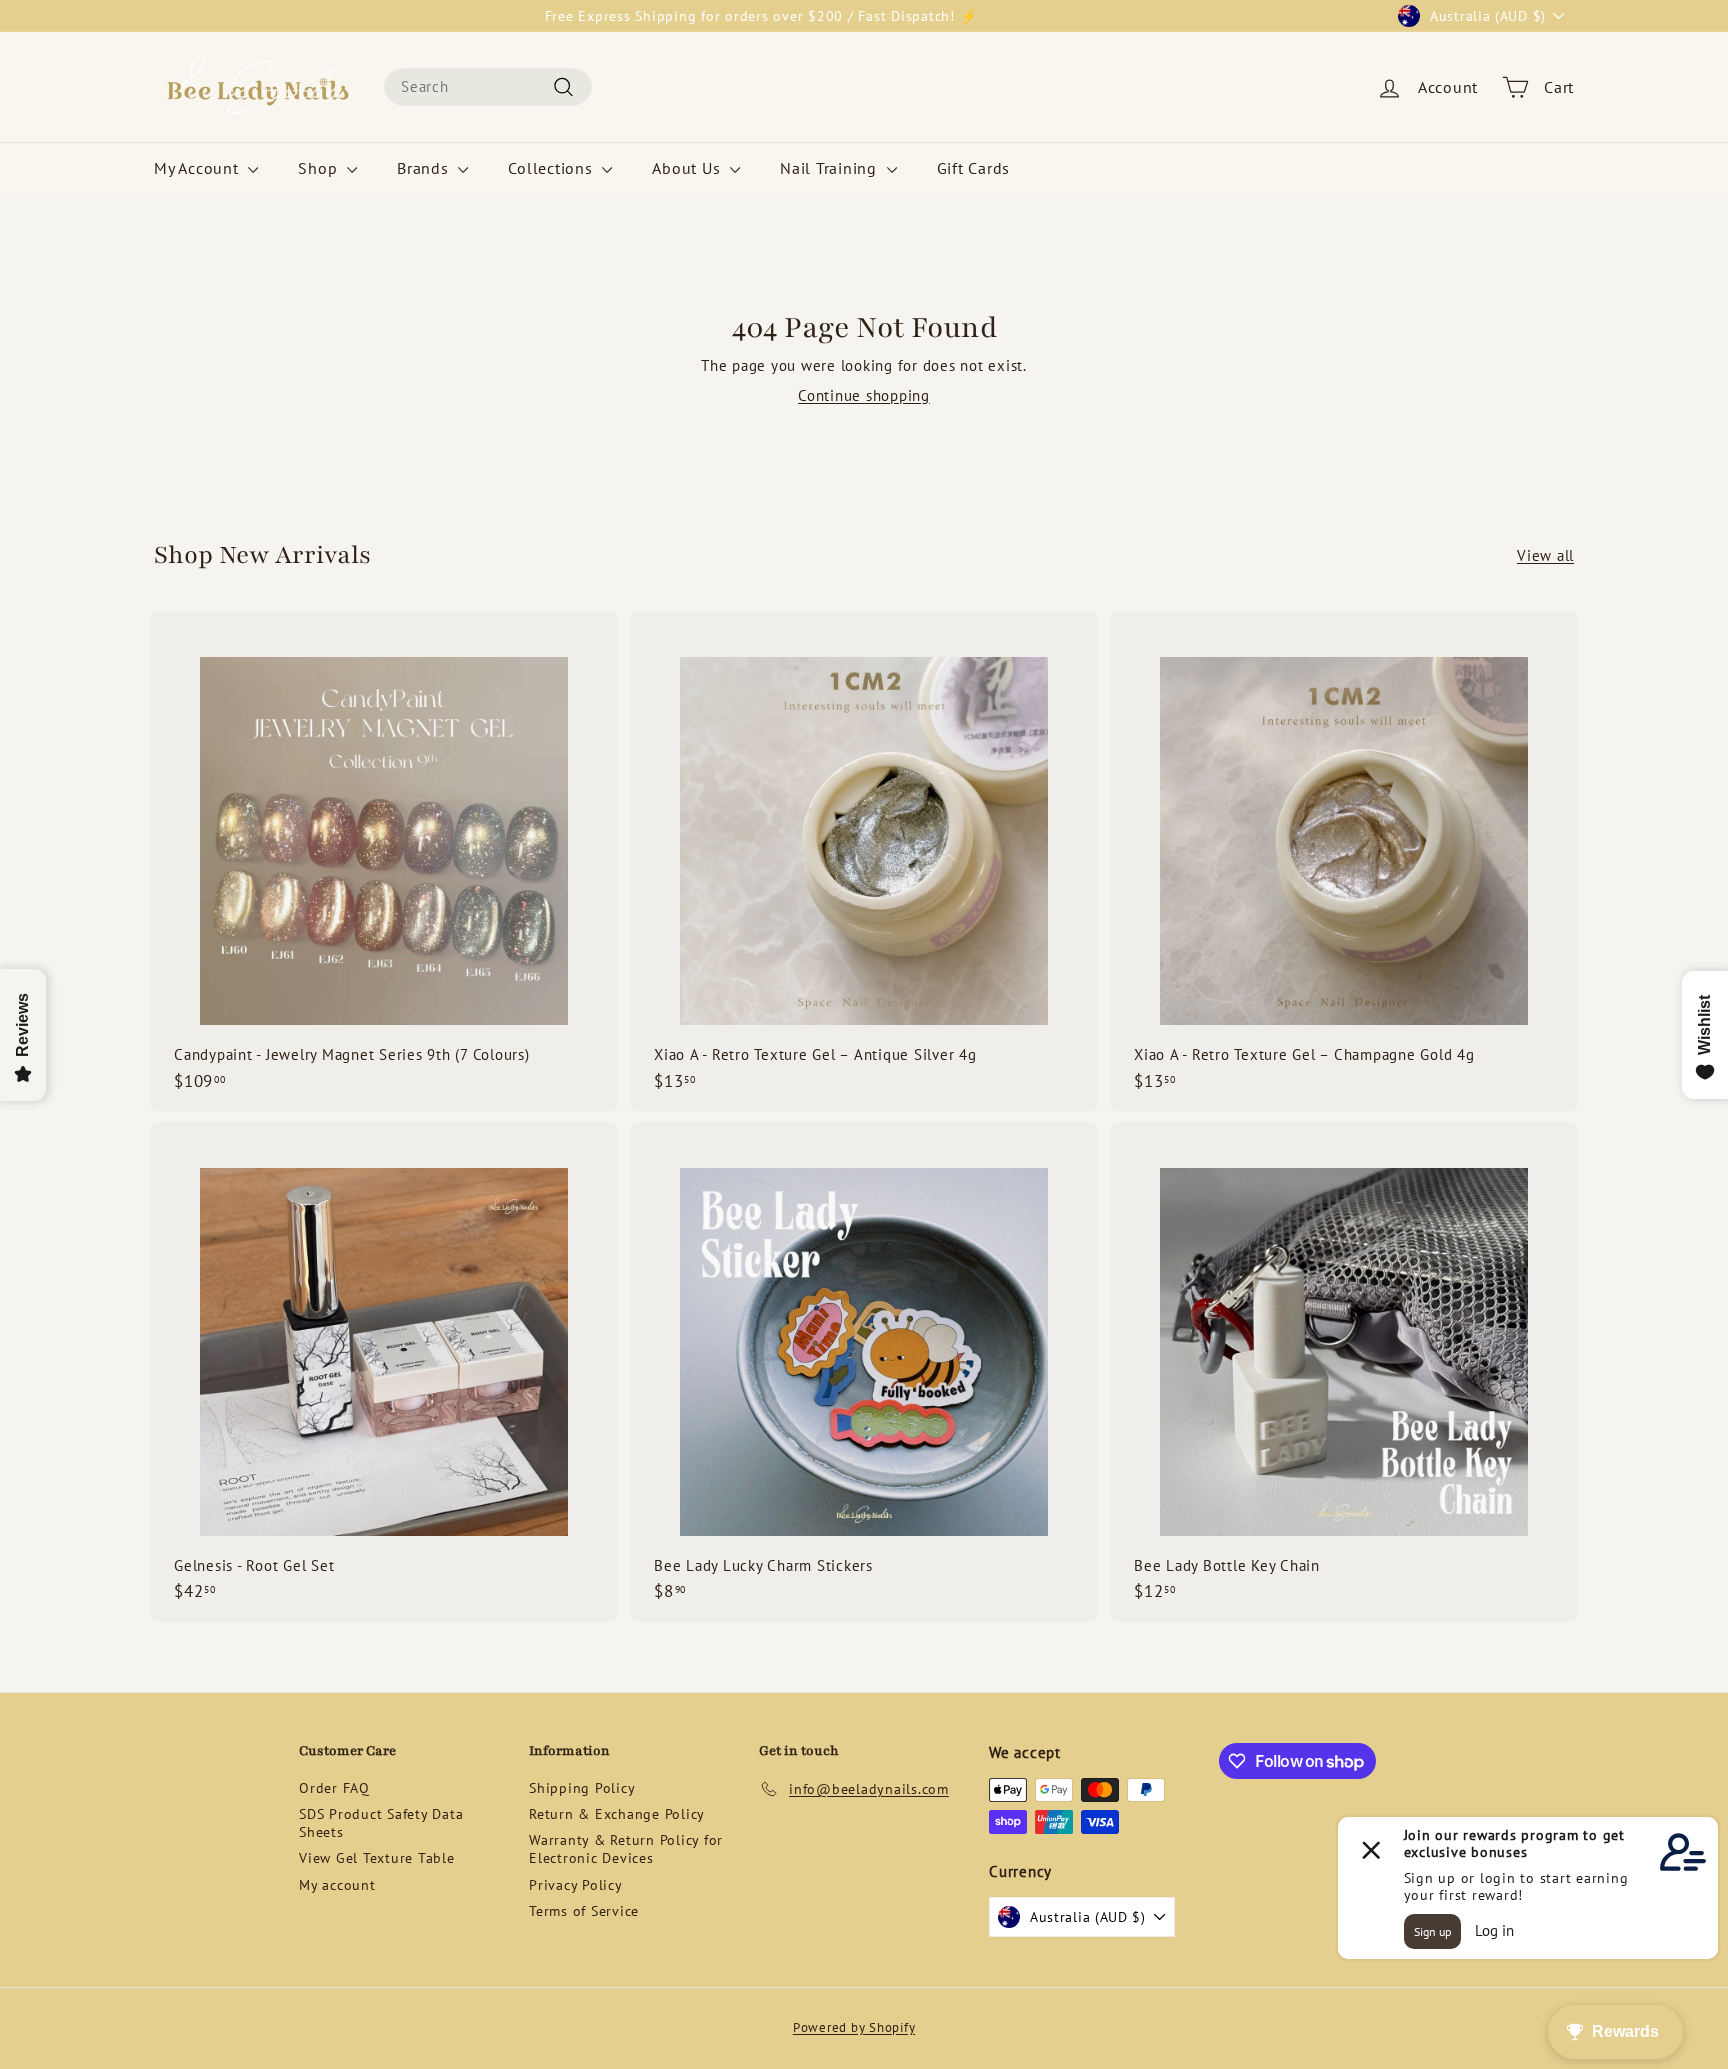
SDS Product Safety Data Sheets (381, 1823)
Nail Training (831, 168)
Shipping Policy (582, 1788)
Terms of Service (584, 1911)
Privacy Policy (576, 1885)
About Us (688, 168)
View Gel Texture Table (377, 1858)
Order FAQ (334, 1788)
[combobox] (488, 87)
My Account (198, 168)
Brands (425, 168)
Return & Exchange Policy (617, 1814)
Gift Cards (974, 168)
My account (337, 1885)
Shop (320, 168)
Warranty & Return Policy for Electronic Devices (626, 1849)
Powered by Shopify (854, 2027)
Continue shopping (864, 395)
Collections (552, 168)
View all (1545, 555)
